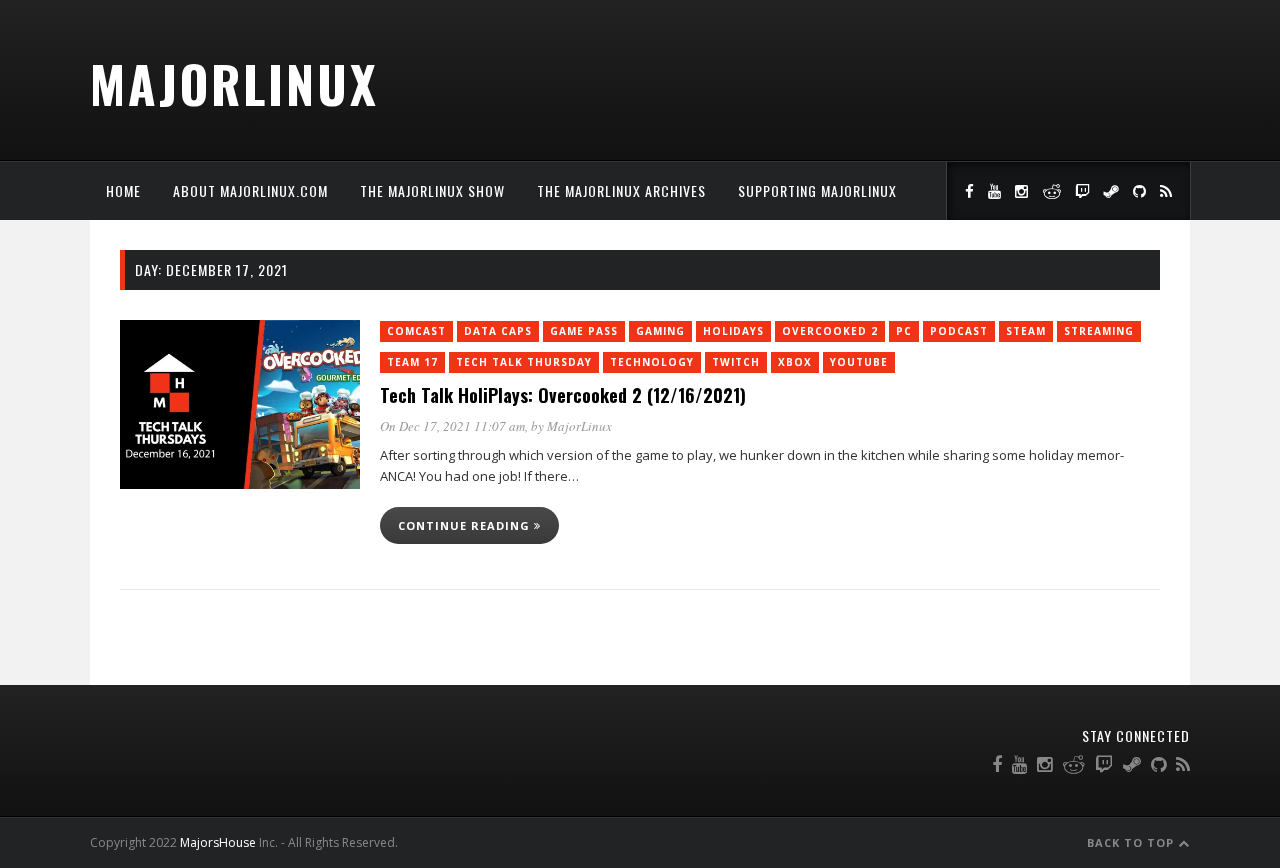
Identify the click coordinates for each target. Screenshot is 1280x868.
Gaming (660, 331)
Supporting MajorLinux (817, 190)
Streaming (1099, 331)
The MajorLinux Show (432, 190)
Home (123, 190)
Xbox (795, 362)
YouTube (859, 362)
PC (904, 331)
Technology (652, 362)
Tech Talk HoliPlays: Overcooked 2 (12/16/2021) (563, 395)
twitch (736, 362)
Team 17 (412, 362)
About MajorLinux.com (250, 190)
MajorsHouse (218, 842)
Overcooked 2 (830, 331)
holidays (733, 331)
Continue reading (466, 525)
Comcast (416, 331)
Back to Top (1132, 842)
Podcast (959, 331)
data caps (498, 331)
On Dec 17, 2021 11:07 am (452, 426)
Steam (1026, 331)
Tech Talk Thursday (524, 362)
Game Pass (584, 331)
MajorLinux (234, 83)
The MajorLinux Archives (621, 190)
